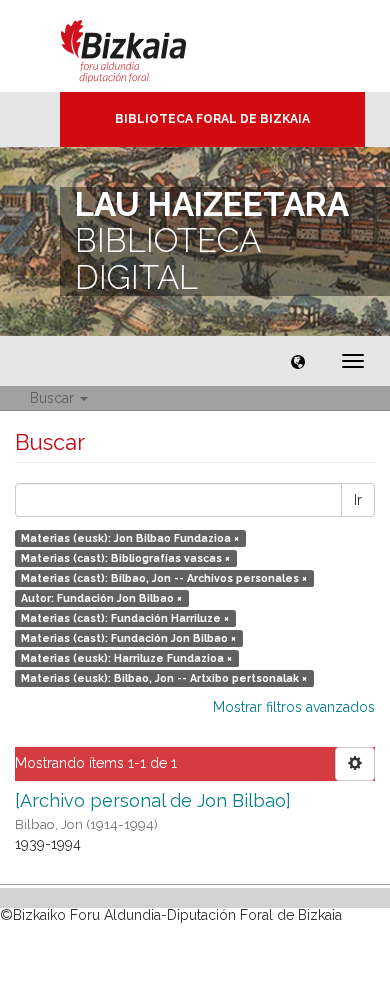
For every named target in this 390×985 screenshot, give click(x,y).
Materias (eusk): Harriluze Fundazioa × (126, 658)
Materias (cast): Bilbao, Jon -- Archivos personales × (164, 578)
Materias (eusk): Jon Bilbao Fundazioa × (130, 538)
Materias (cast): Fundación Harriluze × (125, 618)
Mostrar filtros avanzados (294, 707)
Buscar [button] (54, 398)
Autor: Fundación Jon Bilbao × (101, 598)
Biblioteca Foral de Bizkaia (212, 119)
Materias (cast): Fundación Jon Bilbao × (128, 638)
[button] (298, 361)
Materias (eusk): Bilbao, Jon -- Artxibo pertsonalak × (164, 678)
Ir (358, 500)
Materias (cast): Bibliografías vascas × (125, 558)
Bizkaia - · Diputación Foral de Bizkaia (144, 46)
